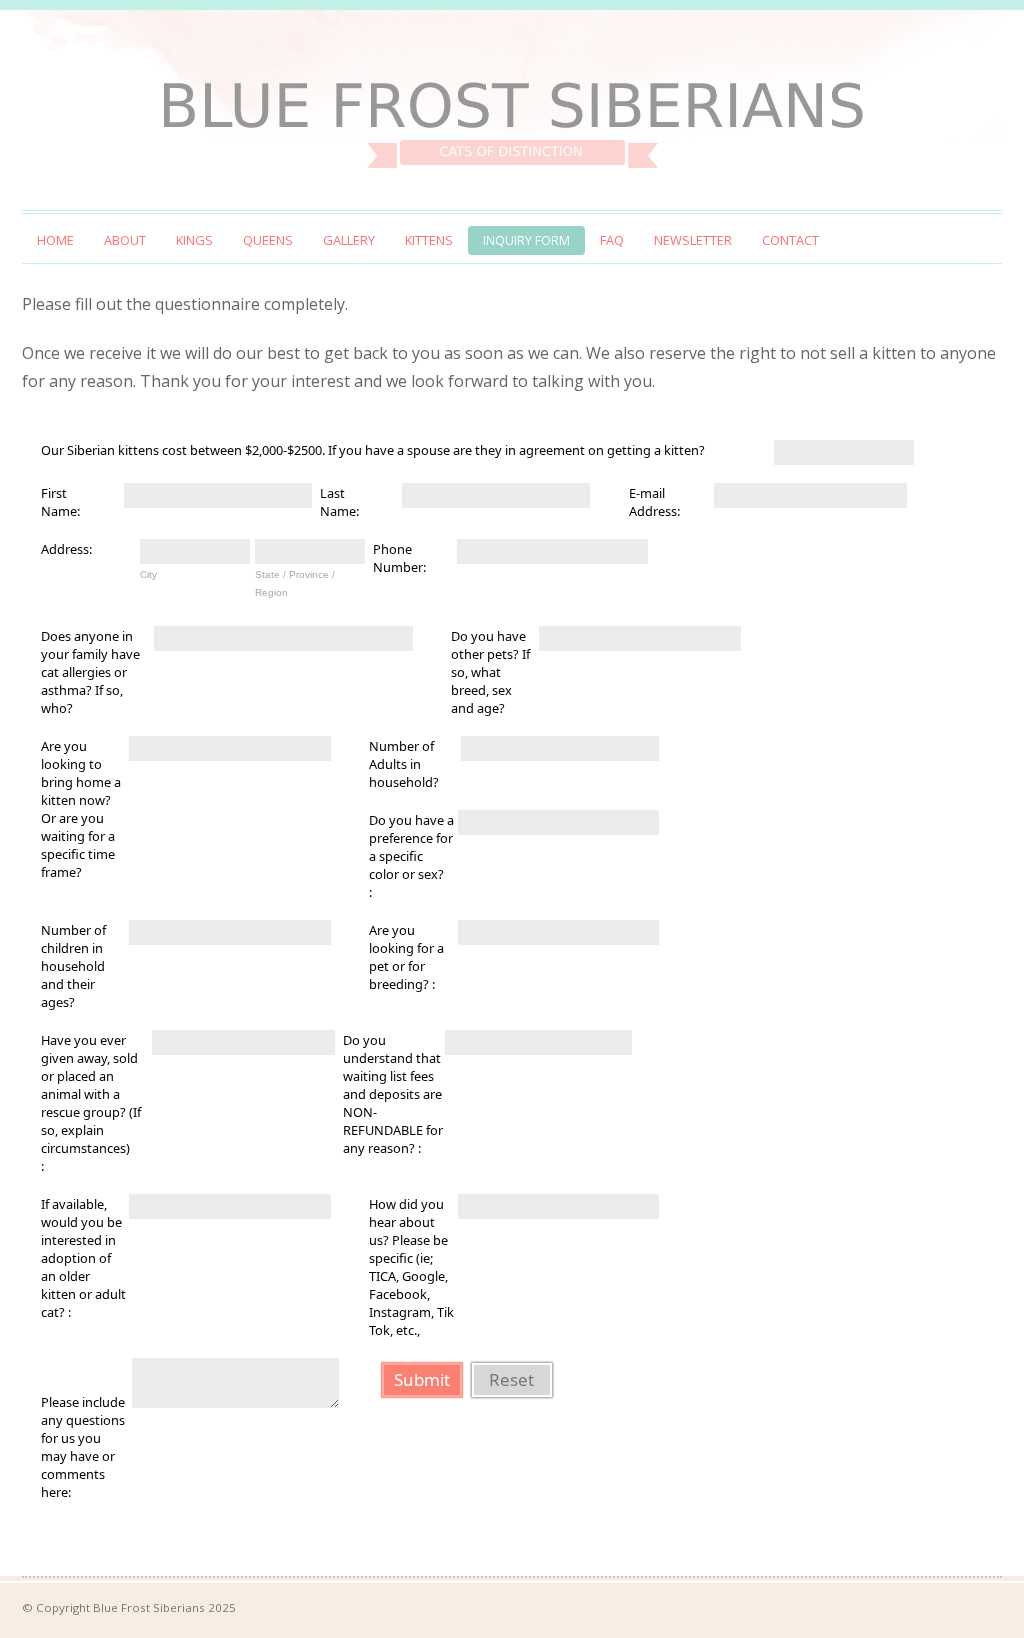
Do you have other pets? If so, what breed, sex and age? (490, 672)
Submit (422, 1379)
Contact (790, 240)
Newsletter (693, 240)
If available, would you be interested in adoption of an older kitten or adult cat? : (83, 1258)
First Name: (60, 502)
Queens (268, 240)
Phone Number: (399, 558)
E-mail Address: (654, 502)
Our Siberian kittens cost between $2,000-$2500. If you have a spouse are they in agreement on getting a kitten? (373, 450)
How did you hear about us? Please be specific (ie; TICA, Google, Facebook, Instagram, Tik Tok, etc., (411, 1267)
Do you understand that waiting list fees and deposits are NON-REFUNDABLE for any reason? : (393, 1094)
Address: (66, 549)
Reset (511, 1379)
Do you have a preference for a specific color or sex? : (411, 856)
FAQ (612, 240)
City (148, 574)
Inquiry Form (526, 240)
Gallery (349, 240)
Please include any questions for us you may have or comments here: (83, 1447)
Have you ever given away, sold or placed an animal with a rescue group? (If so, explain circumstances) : (91, 1103)
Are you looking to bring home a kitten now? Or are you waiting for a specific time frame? (81, 809)
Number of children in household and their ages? (73, 966)
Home (55, 240)
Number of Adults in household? (404, 764)
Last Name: (339, 502)
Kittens (429, 240)
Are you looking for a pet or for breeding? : (406, 957)
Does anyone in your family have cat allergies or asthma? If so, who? (90, 672)
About (125, 240)
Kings (194, 240)
